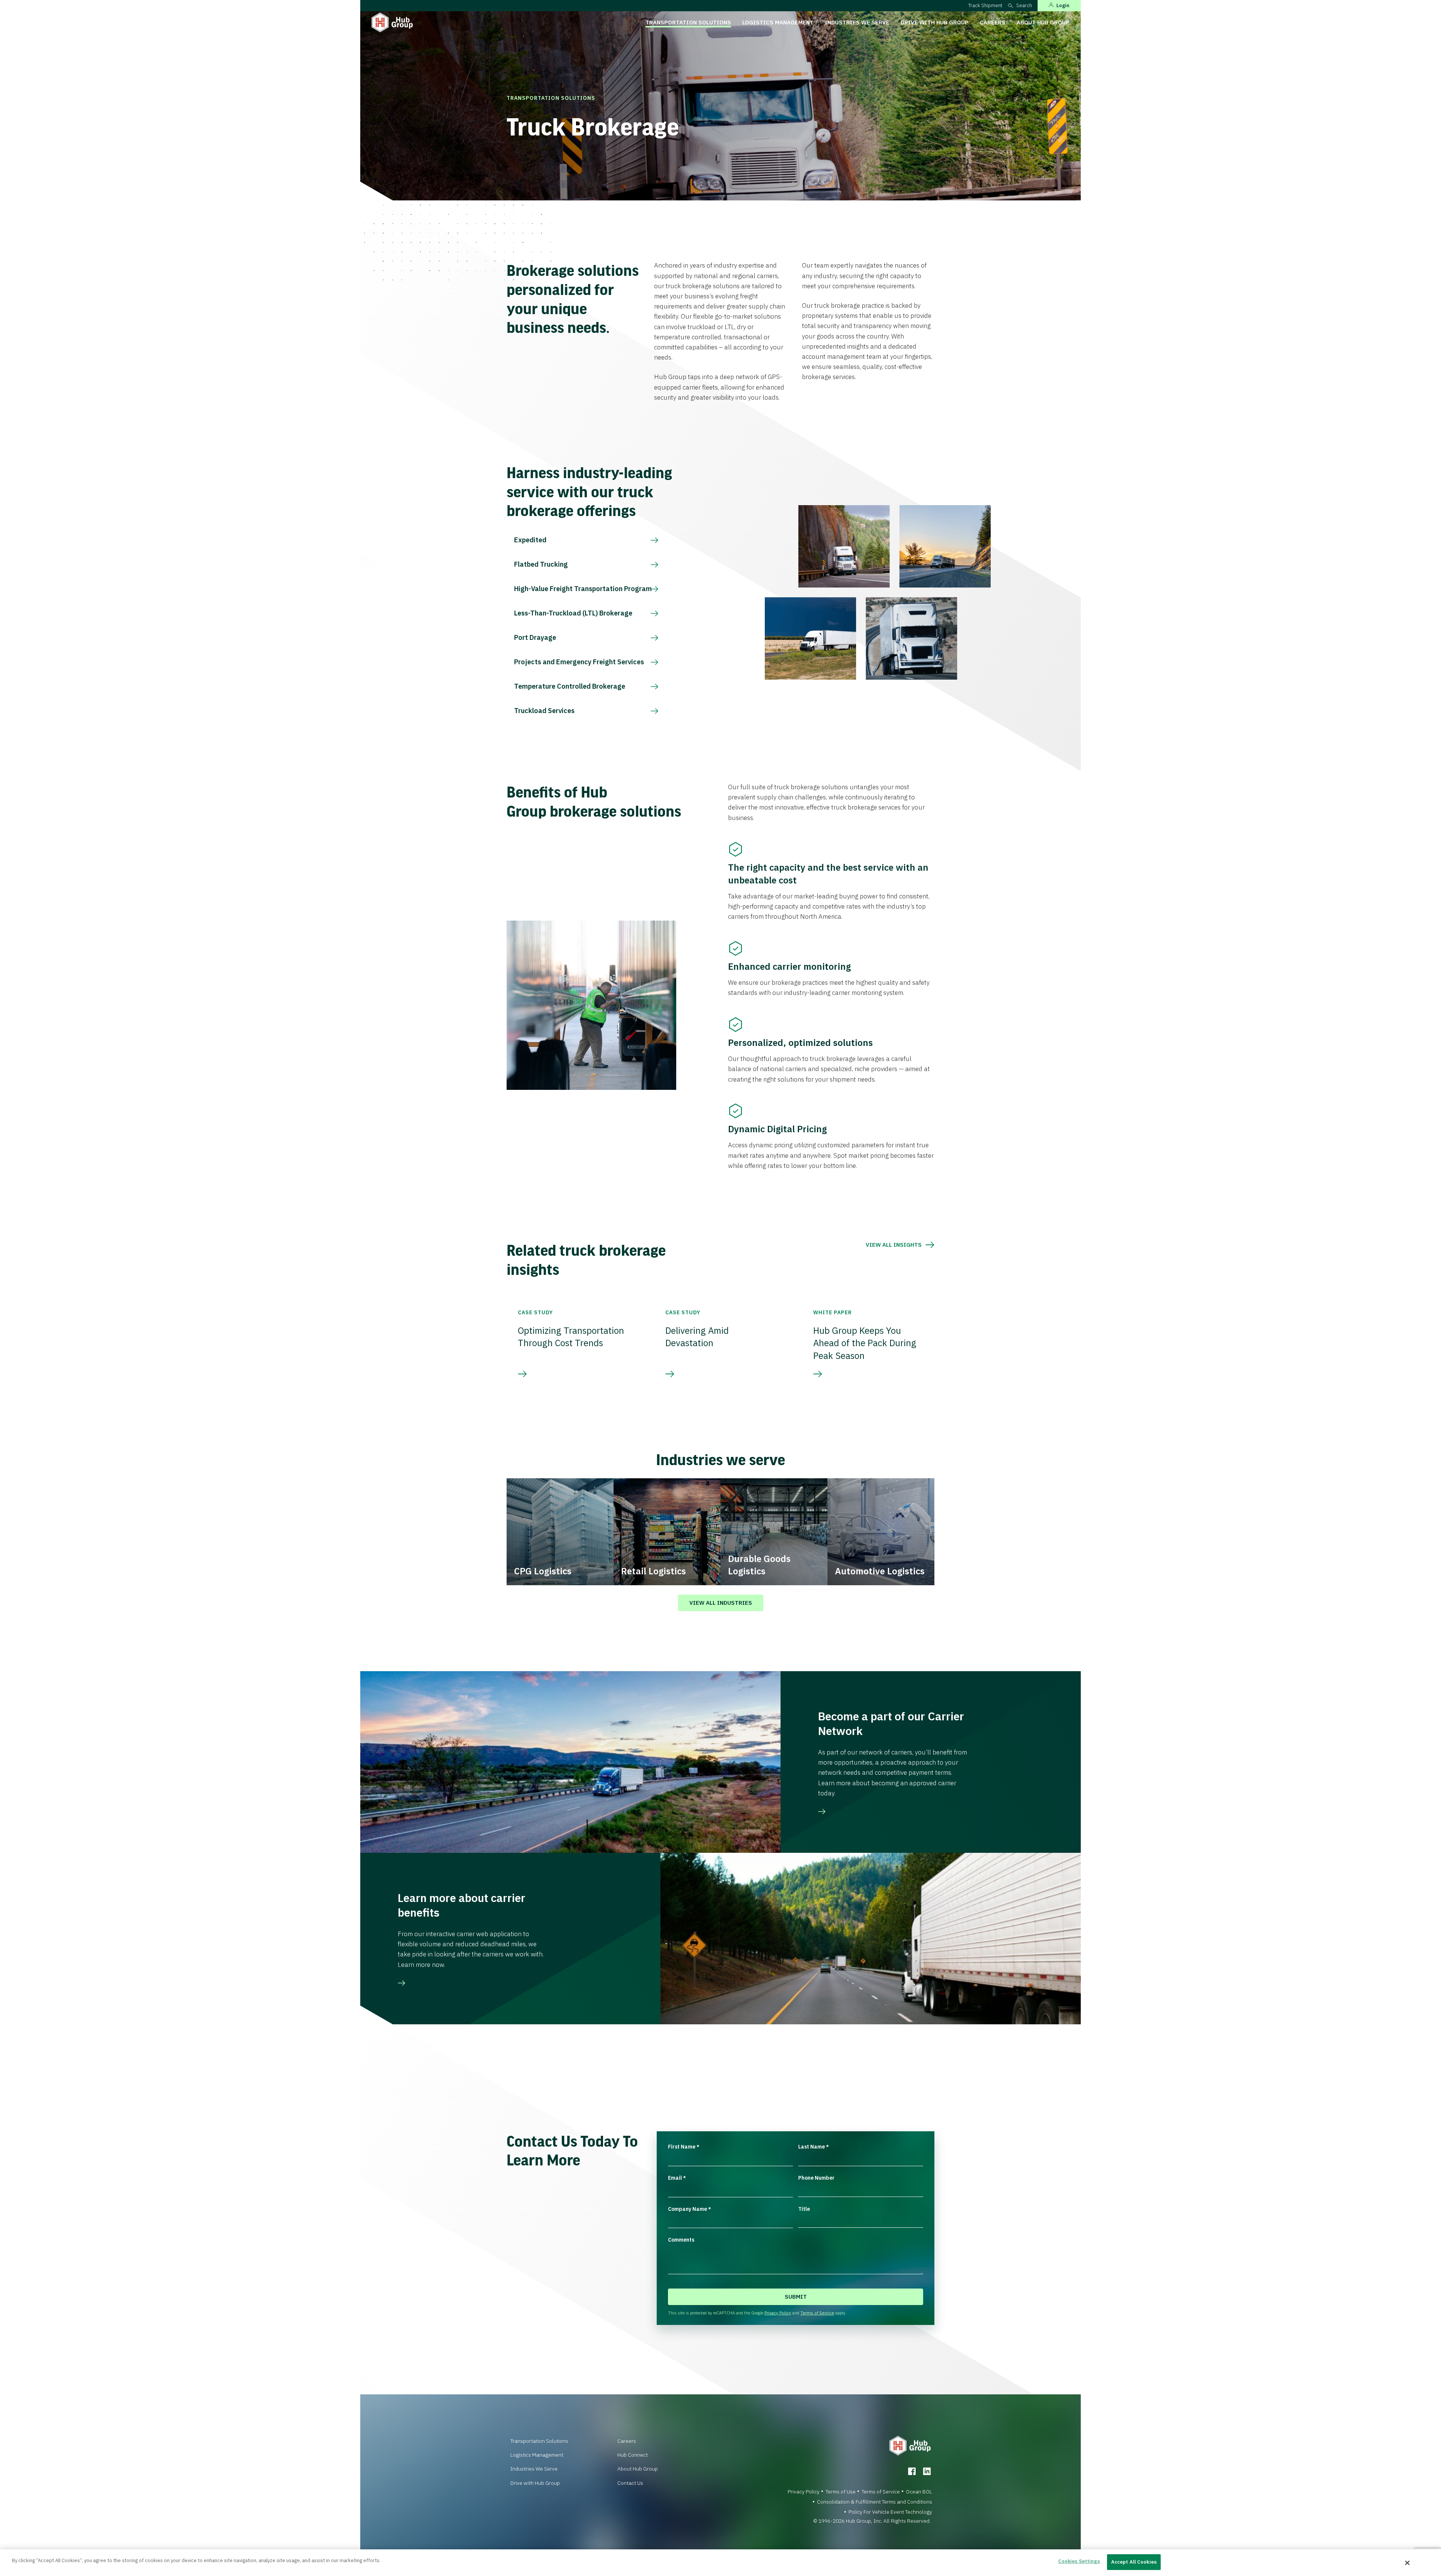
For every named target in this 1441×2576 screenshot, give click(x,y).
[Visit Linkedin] (927, 2471)
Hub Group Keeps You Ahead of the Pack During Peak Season (865, 1343)
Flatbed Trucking (541, 564)
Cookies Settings (1079, 2561)
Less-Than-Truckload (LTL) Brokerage (573, 613)
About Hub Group (1043, 22)
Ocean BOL (919, 2492)
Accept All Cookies (1134, 2562)
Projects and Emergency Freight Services (579, 662)
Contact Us (630, 2483)
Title (804, 2209)
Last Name (814, 2147)
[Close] (1408, 2563)
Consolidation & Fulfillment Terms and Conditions (875, 2502)
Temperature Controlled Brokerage (570, 686)
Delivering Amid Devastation (697, 1337)
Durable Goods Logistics (759, 1565)
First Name (684, 2147)
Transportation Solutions (688, 22)
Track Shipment (985, 5)
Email (677, 2178)
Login (1063, 5)
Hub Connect (633, 2455)
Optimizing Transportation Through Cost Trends (571, 1337)
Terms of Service (817, 2313)
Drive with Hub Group (935, 22)
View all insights (894, 1245)
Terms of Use (841, 2492)
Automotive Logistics (880, 1571)
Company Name (690, 2209)
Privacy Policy (778, 2313)
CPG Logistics (543, 1571)
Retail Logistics (654, 1571)
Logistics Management (778, 22)
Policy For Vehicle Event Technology (890, 2512)
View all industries (721, 1603)
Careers (993, 22)
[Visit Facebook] (912, 2471)
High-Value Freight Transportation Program (583, 589)
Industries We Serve (857, 22)
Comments (681, 2240)
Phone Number (816, 2178)
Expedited (530, 540)
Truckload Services (544, 711)
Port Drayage (535, 637)
